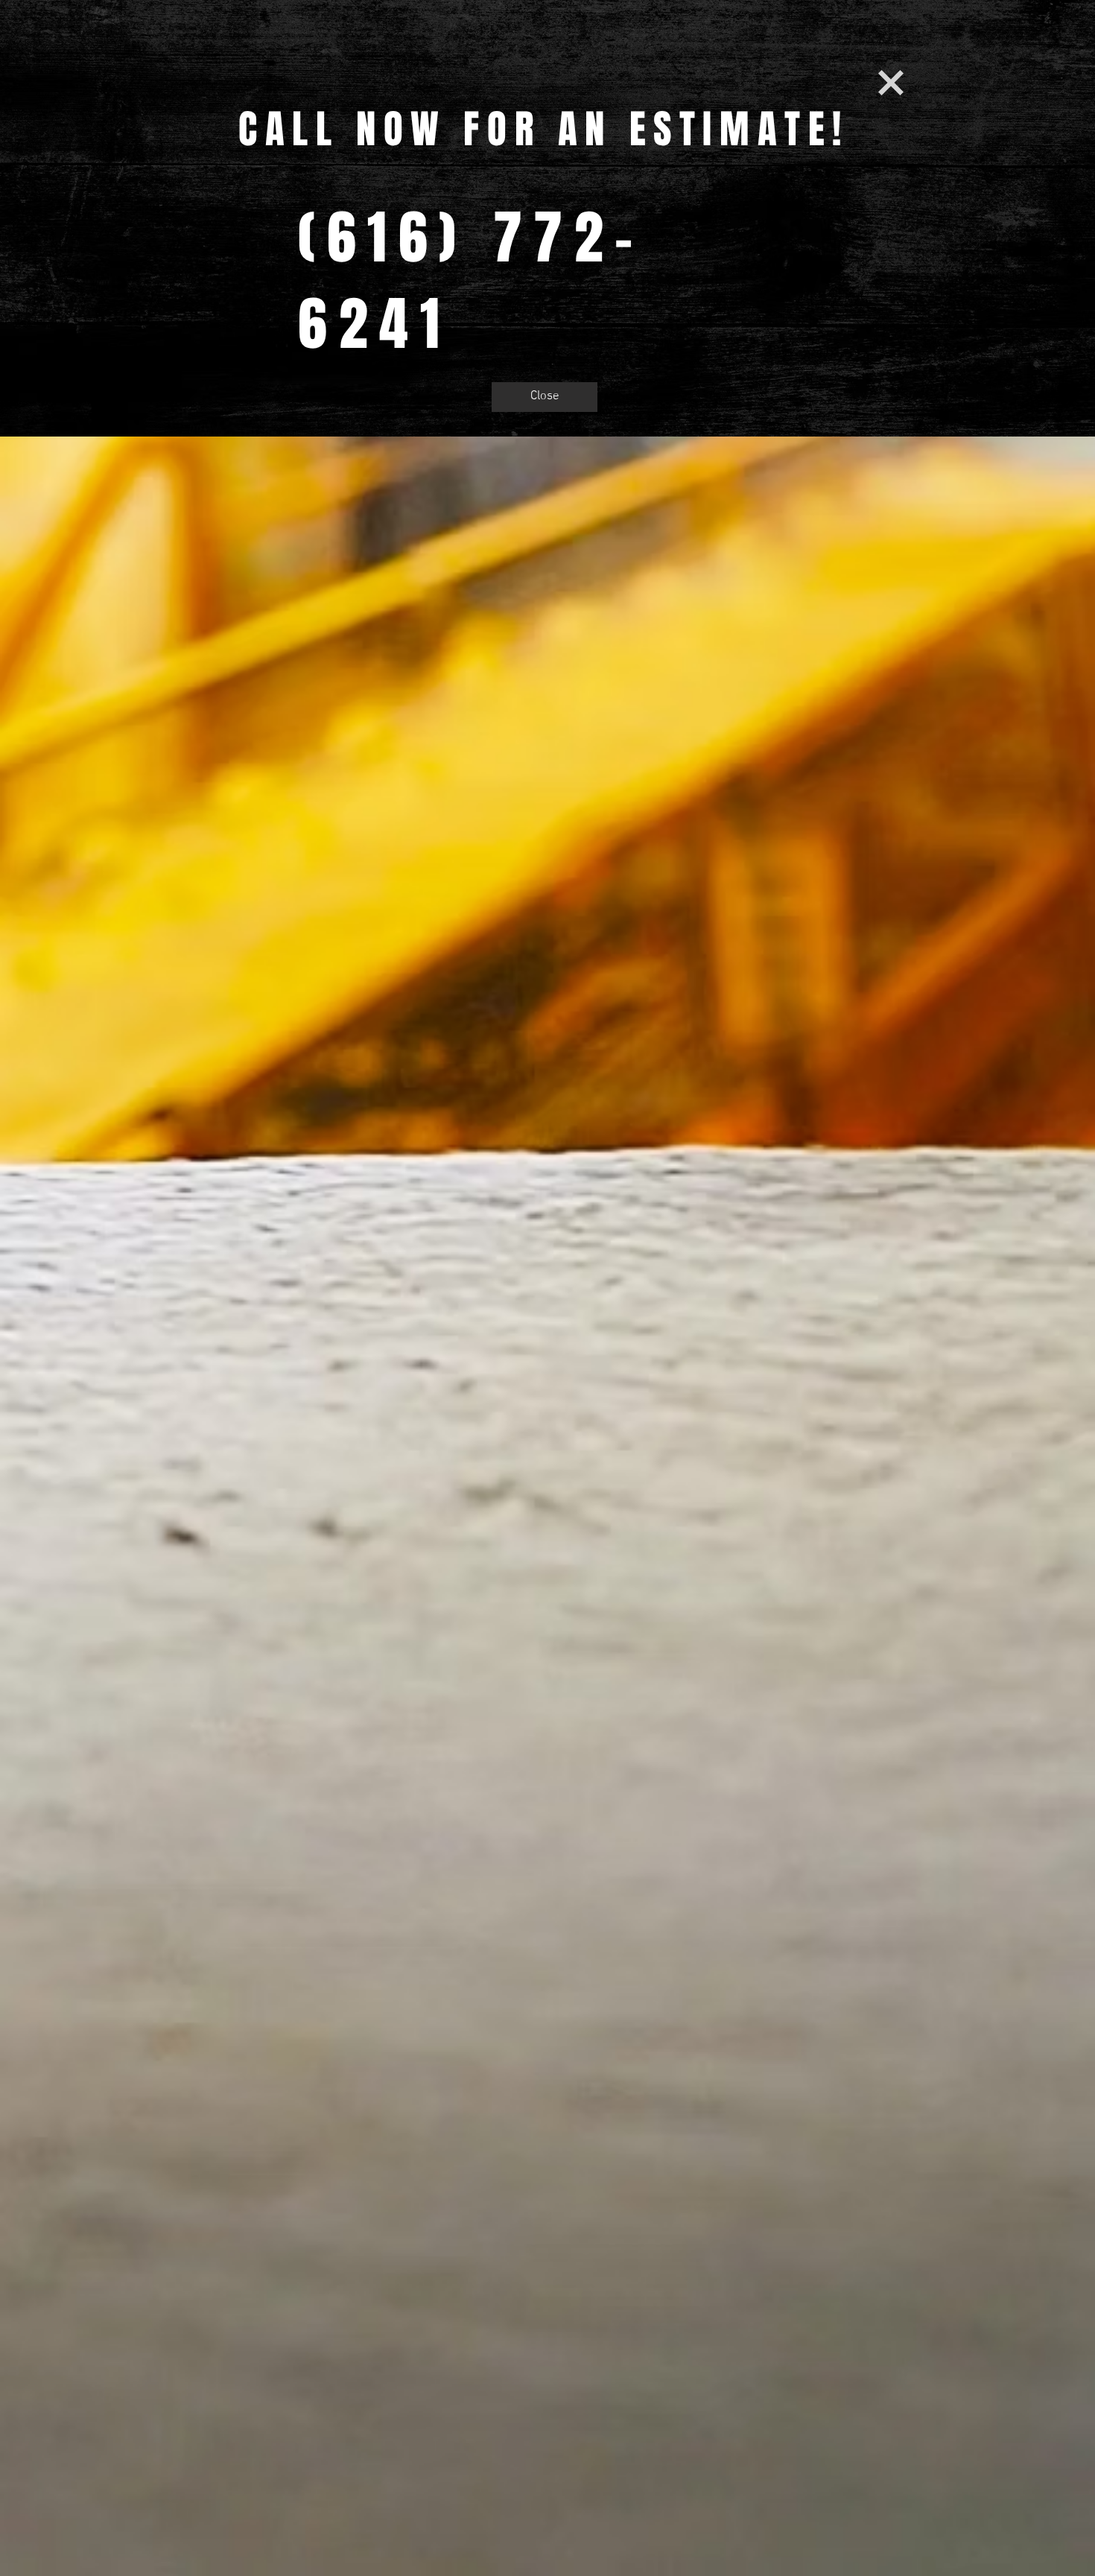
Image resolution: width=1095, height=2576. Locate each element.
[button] (891, 83)
